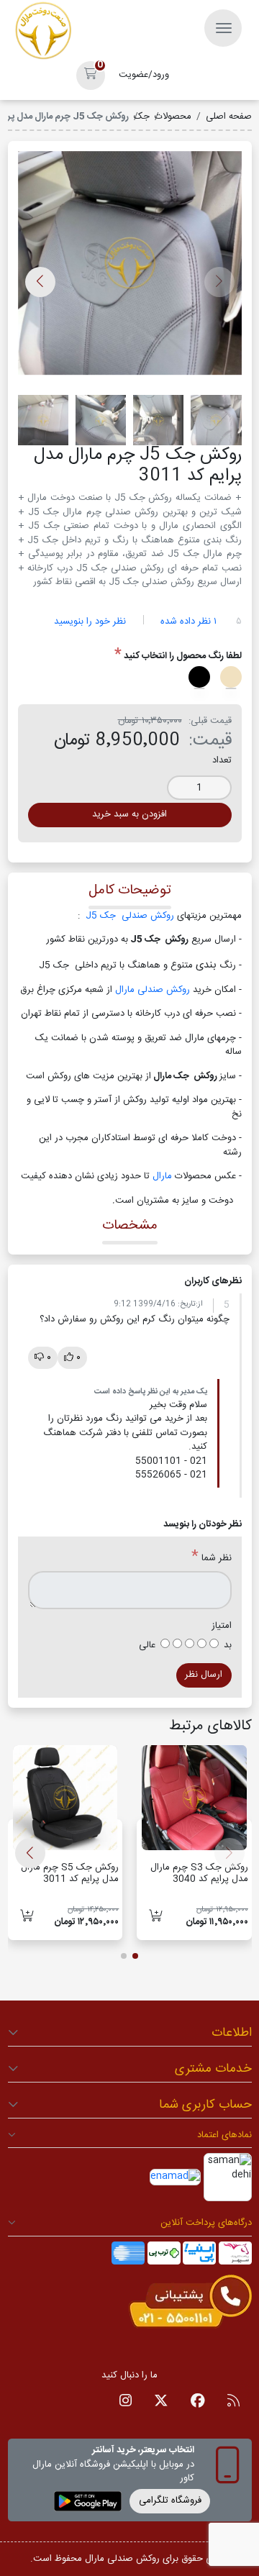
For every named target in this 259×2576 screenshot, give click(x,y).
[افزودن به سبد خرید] (156, 1917)
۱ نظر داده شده (188, 622)
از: (199, 1304)
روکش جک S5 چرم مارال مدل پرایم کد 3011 (70, 1873)
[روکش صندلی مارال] (44, 31)
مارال (164, 1176)
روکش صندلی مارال (154, 990)
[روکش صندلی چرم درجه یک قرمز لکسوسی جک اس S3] (194, 1798)
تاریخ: (187, 1304)
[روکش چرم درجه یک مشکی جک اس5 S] (65, 1798)
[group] (130, 268)
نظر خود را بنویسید (90, 622)
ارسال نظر (204, 1675)
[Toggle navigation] (223, 28)
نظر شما (217, 1559)
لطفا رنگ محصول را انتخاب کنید (183, 657)
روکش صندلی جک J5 (128, 916)
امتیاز (222, 1626)
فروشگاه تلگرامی (170, 2500)
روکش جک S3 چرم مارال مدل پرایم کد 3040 (199, 1873)
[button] (91, 76)
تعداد (222, 761)
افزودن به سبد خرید (129, 814)
